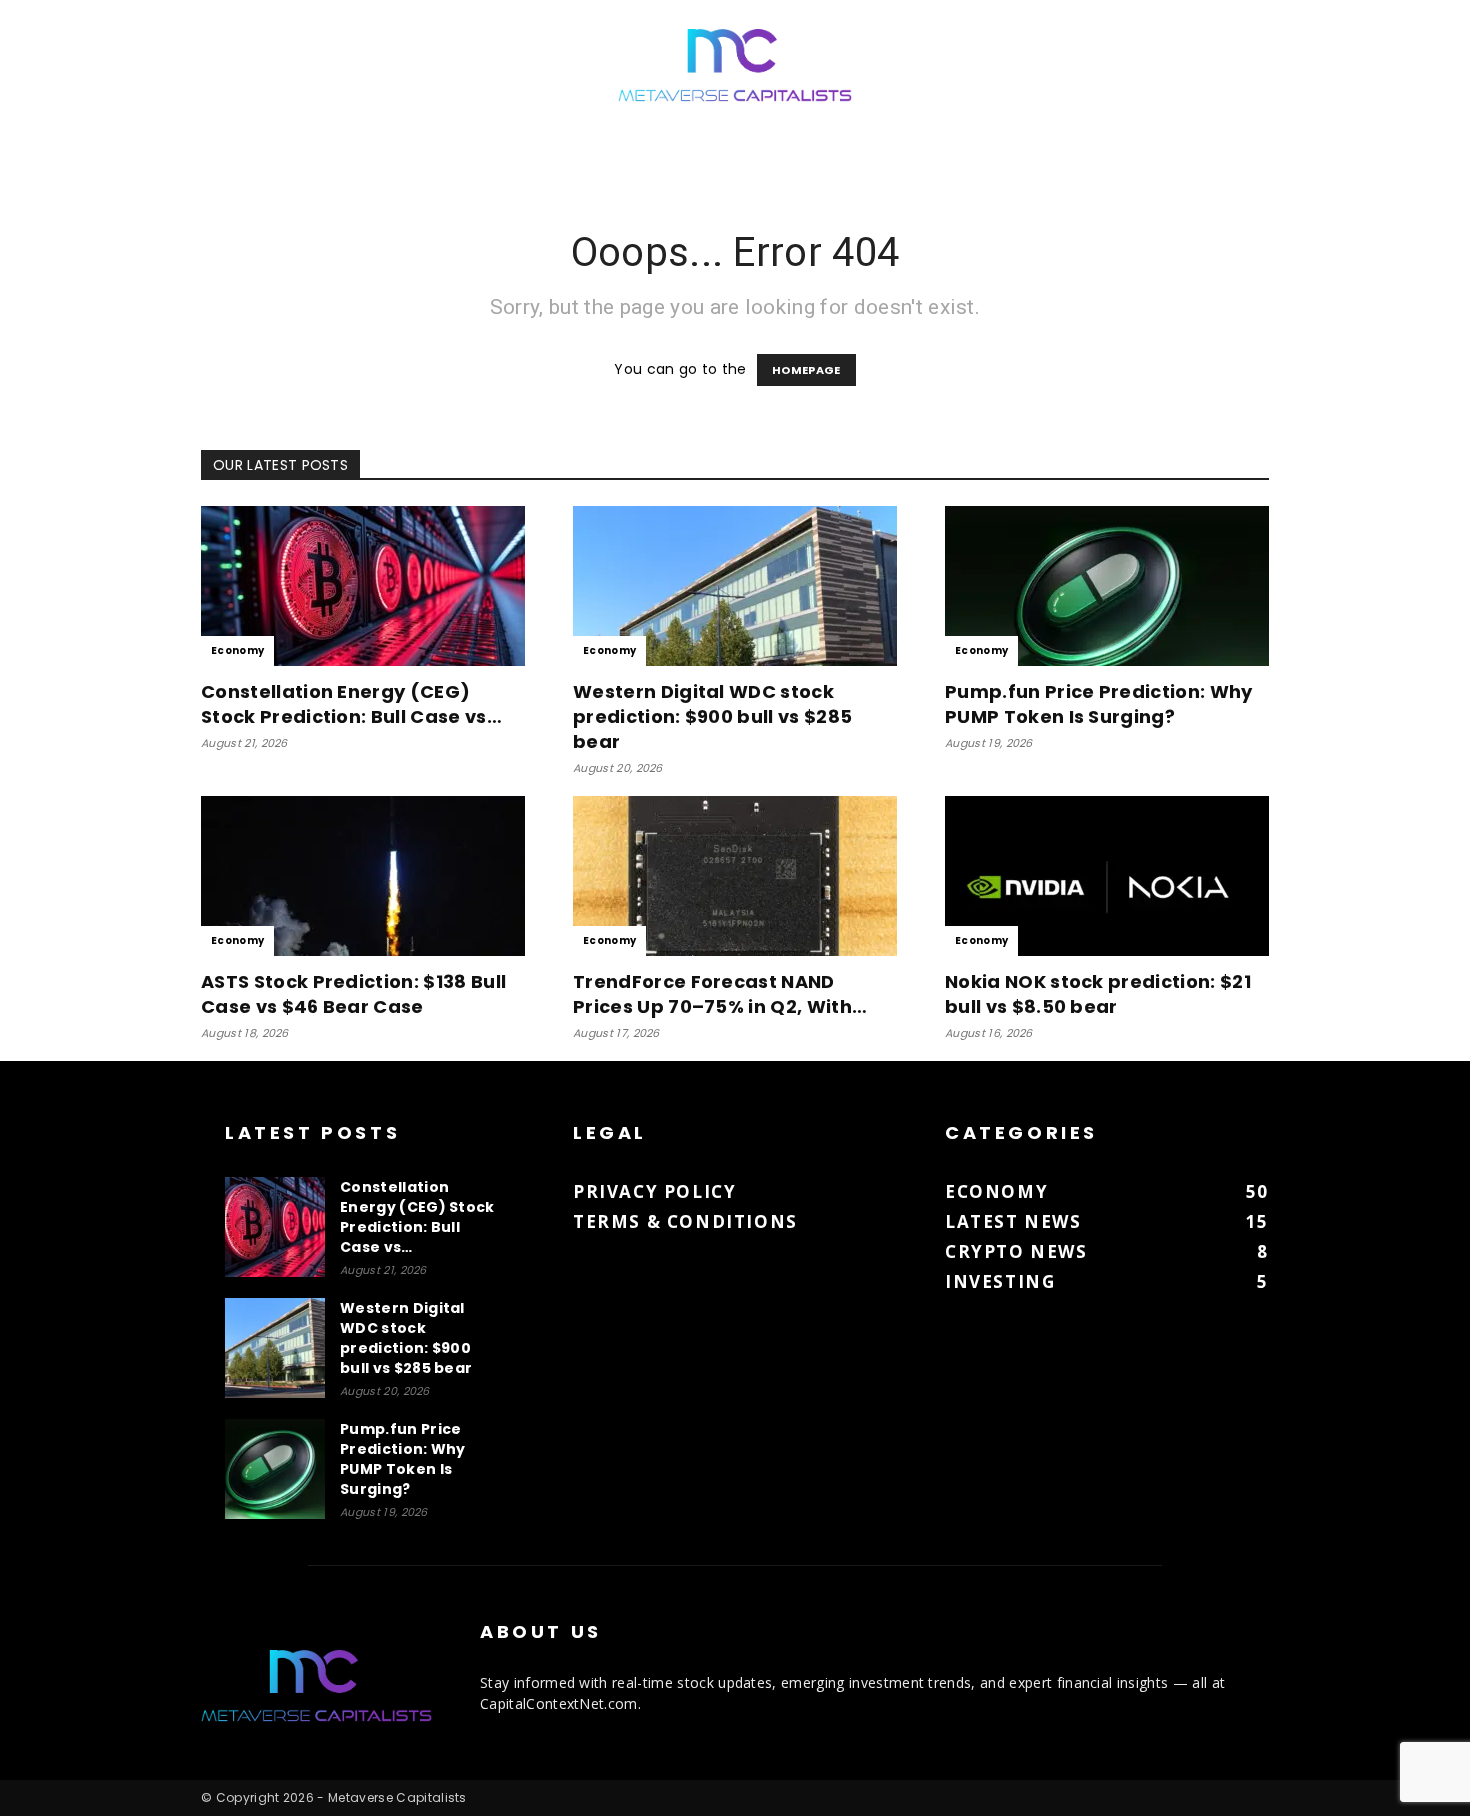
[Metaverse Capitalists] (735, 66)
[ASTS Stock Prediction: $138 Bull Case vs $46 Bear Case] (363, 876)
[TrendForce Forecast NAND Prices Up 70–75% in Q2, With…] (735, 876)
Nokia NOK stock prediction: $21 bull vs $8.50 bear (1098, 994)
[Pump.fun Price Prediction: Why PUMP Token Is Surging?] (1107, 586)
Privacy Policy (654, 1191)
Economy (237, 650)
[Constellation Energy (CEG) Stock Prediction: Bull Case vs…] (363, 586)
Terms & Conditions (685, 1221)
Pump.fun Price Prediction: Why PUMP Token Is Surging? (1099, 704)
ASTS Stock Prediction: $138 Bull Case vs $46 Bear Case (353, 994)
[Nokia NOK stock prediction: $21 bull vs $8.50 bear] (1107, 876)
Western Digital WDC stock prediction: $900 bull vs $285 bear (712, 716)
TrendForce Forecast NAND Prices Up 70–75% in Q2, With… (720, 994)
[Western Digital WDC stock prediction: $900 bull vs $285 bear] (735, 586)
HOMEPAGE (806, 370)
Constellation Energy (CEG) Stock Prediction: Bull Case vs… (351, 704)
